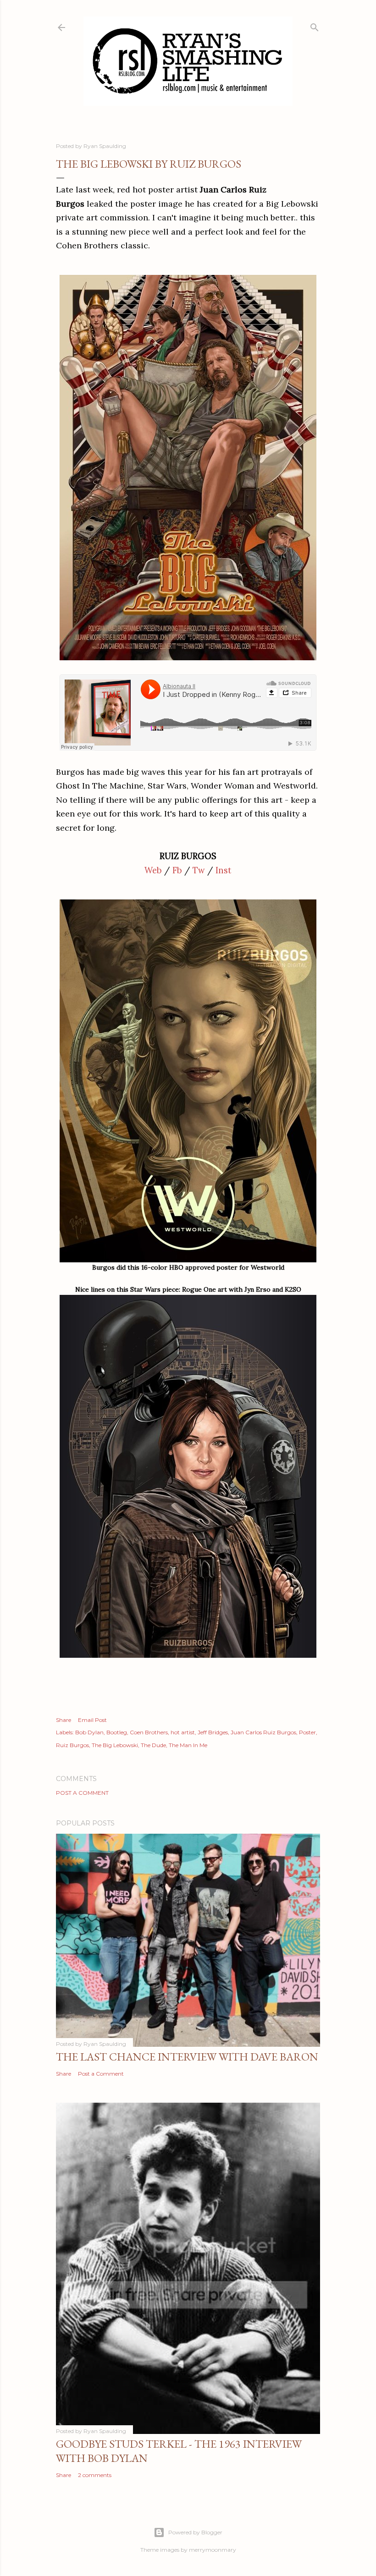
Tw (199, 870)
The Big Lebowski (115, 1745)
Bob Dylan (89, 1732)
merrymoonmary (213, 2550)
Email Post (92, 1720)
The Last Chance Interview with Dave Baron (187, 2057)
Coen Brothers (149, 1732)
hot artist (183, 1732)
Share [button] (64, 1720)
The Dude (153, 1745)
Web (153, 870)
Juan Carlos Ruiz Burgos (263, 1732)
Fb (177, 870)
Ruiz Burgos (72, 1745)
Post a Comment (82, 1793)
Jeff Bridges (213, 1732)
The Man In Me (188, 1745)
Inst (224, 870)
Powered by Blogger (195, 2532)
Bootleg (117, 1732)
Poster (307, 1732)
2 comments (95, 2475)
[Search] (315, 25)
